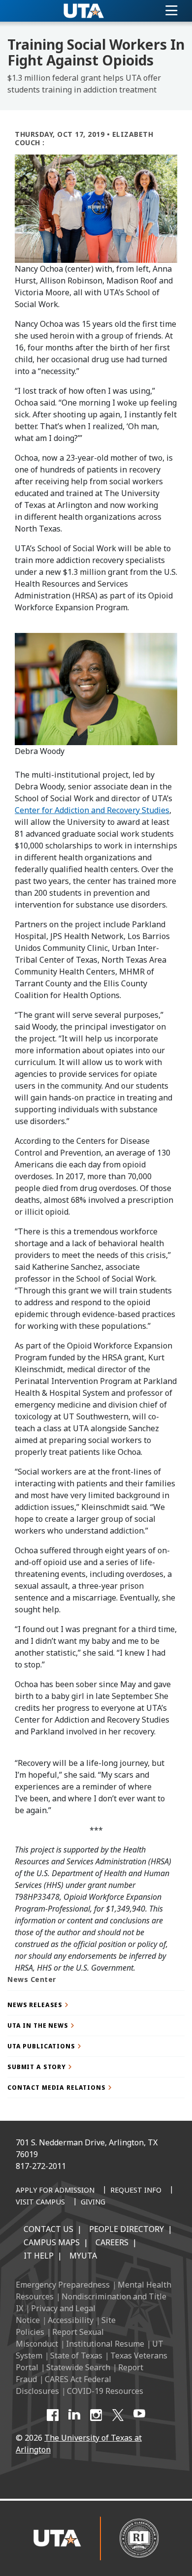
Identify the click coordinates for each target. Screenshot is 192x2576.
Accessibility (71, 2320)
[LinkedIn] (74, 2415)
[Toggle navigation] (172, 11)
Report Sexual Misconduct (60, 2338)
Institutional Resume (105, 2344)
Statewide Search (78, 2367)
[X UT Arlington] (118, 2415)
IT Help (39, 2256)
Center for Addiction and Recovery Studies (92, 810)
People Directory (127, 2229)
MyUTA (83, 2256)
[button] (96, 2005)
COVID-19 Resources (105, 2391)
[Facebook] (53, 2415)
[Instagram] (96, 2415)
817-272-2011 (41, 2166)
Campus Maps (52, 2242)
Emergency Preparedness (63, 2285)
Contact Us (48, 2229)
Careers (112, 2242)
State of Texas (76, 2356)
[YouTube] (139, 2415)
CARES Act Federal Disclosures (64, 2385)
